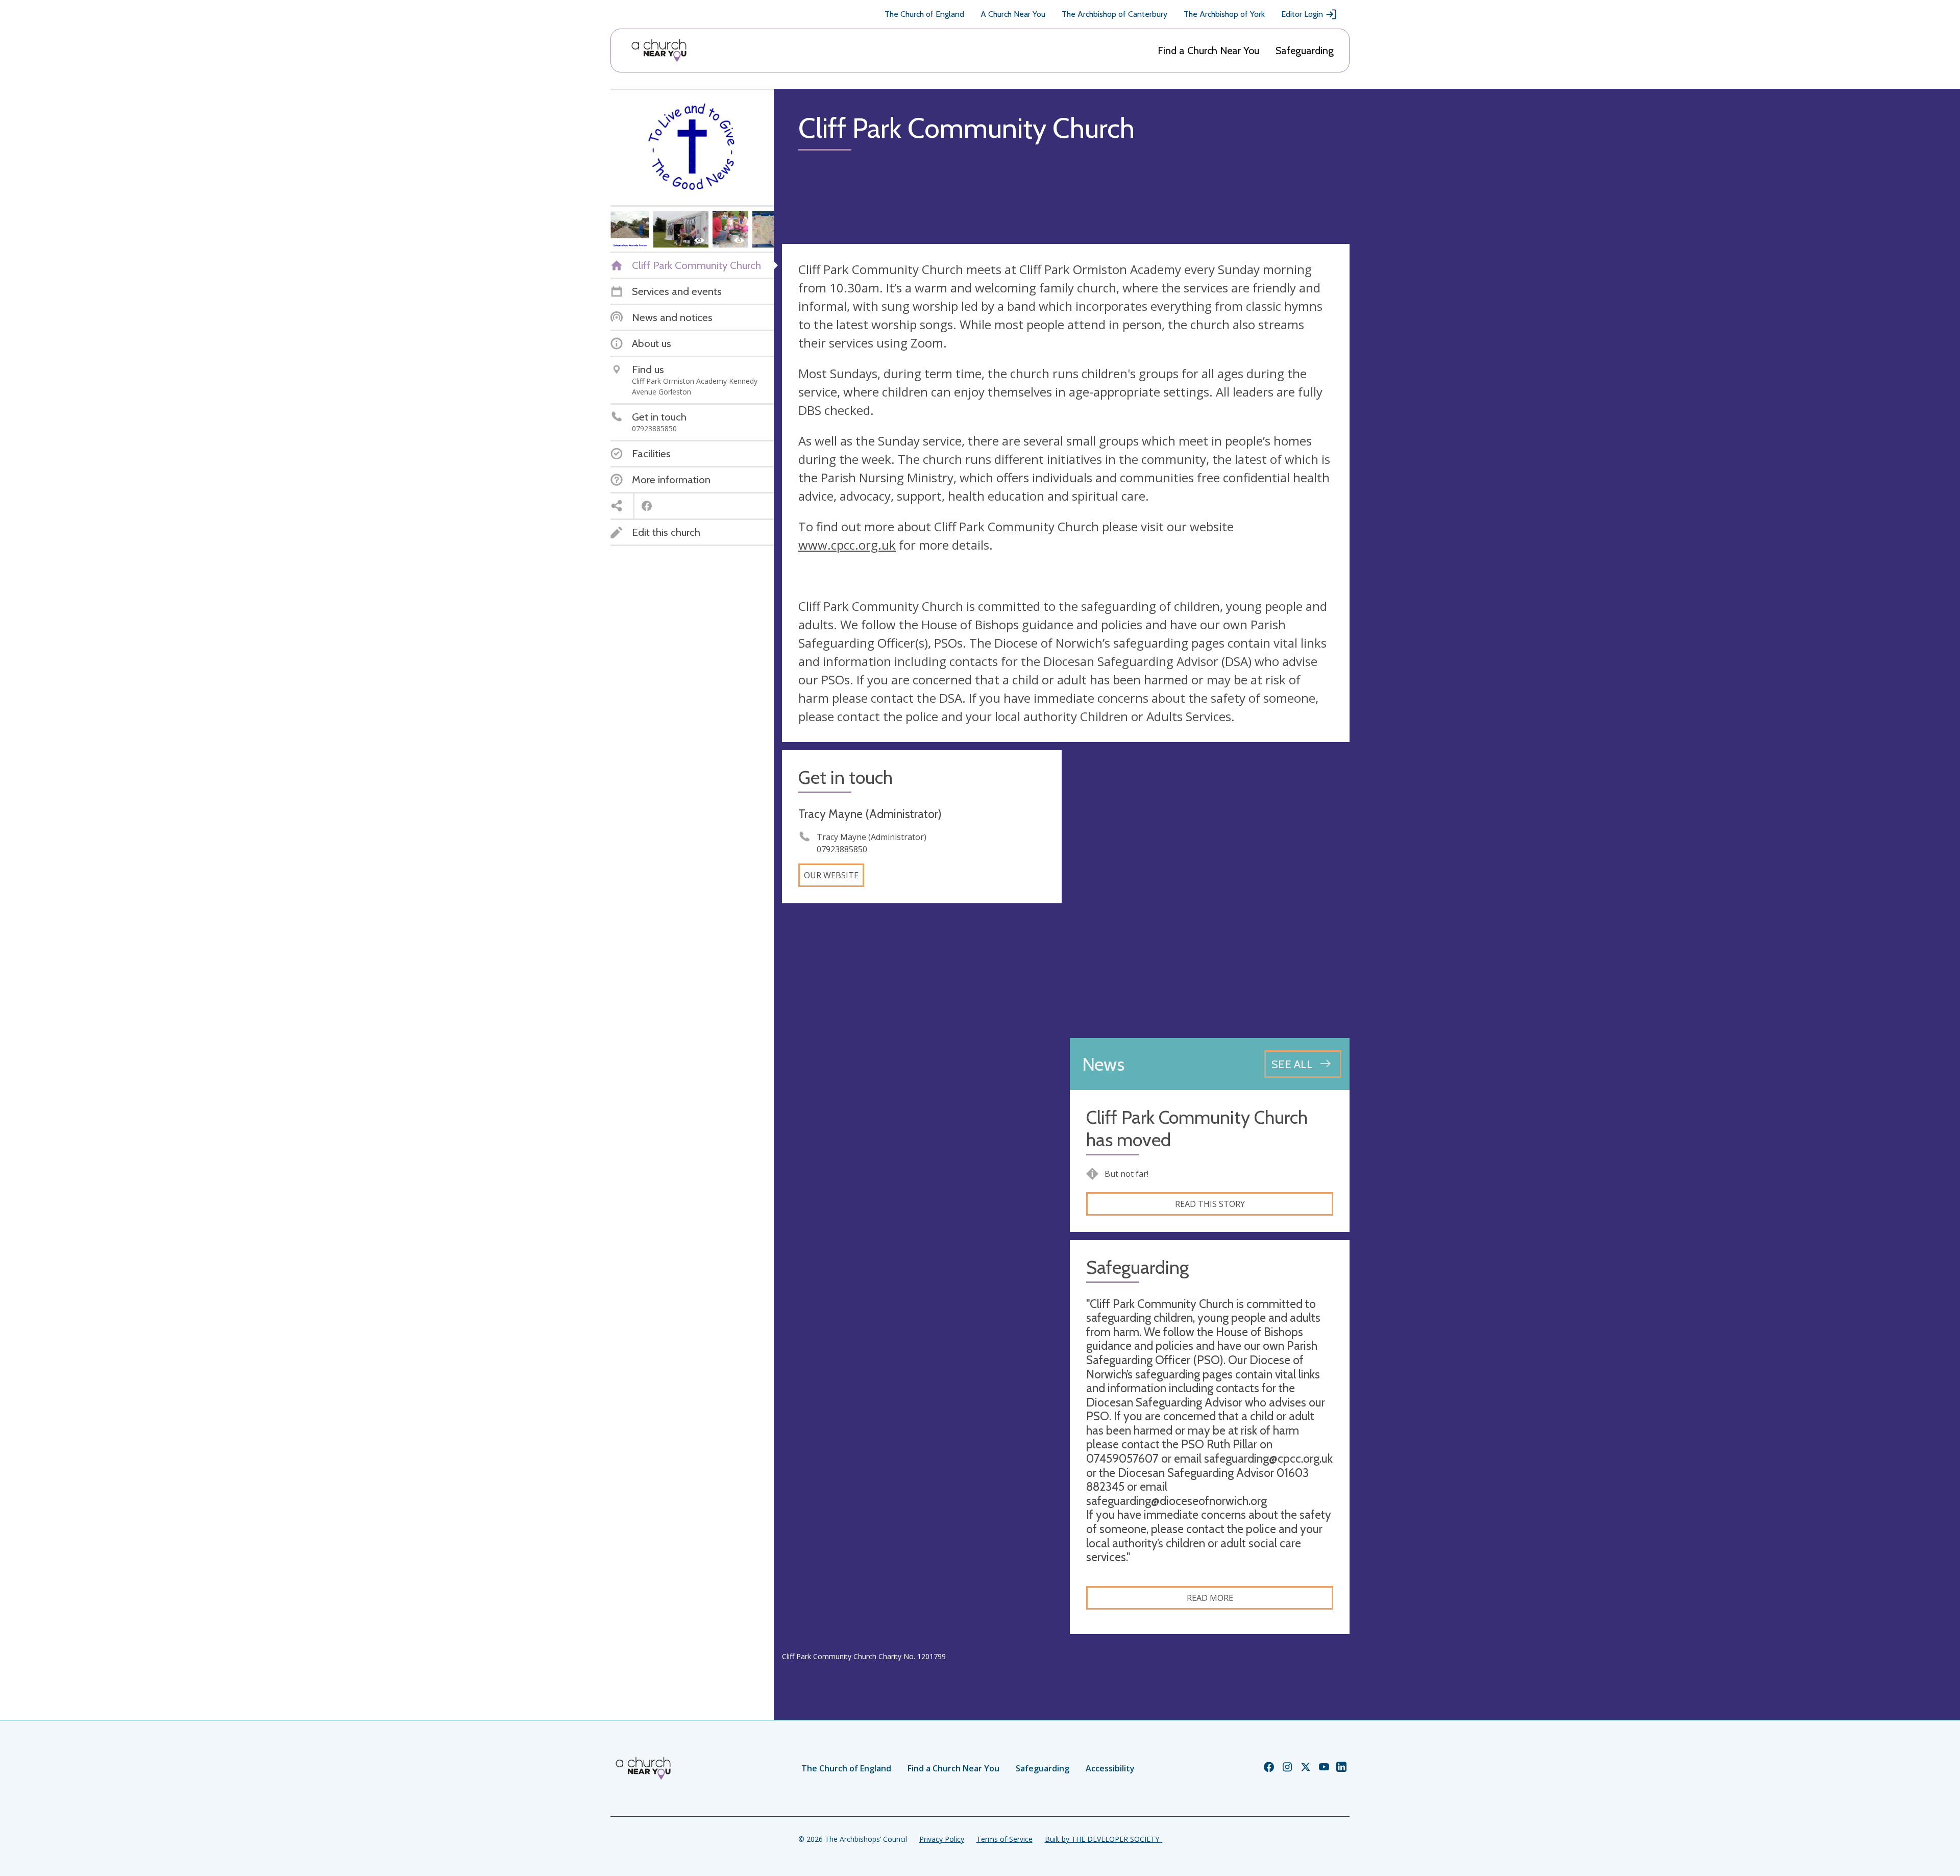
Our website (831, 875)
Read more (1210, 1598)
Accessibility (1110, 1768)
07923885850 (842, 849)
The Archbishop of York (1224, 14)
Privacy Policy (942, 1839)
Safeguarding (1305, 51)
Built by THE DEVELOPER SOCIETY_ (1104, 1839)
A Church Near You (1013, 14)
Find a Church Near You (1208, 51)
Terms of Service (1004, 1839)
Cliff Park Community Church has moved (1197, 1128)
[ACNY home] (659, 51)
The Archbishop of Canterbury (1114, 14)
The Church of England (924, 14)
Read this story (1210, 1204)
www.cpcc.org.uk (847, 545)
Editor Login (1302, 14)
